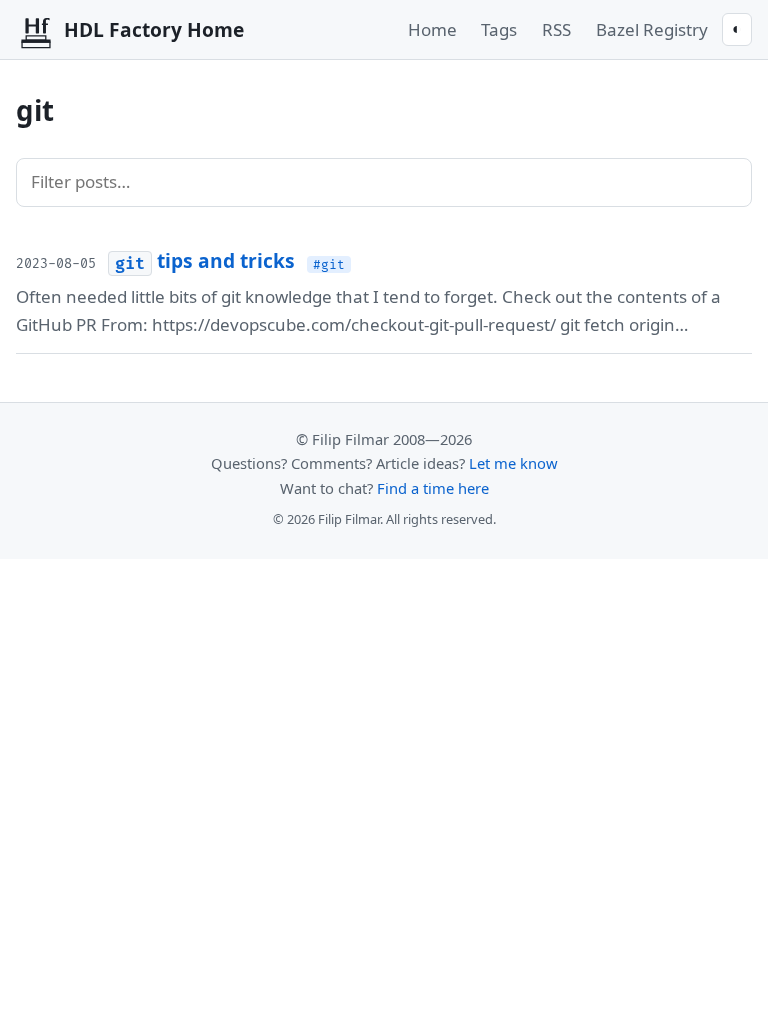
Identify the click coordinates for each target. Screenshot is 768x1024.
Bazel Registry (652, 29)
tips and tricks (205, 260)
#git (329, 264)
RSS (556, 29)
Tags (499, 29)
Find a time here (433, 488)
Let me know (513, 463)
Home (432, 29)
